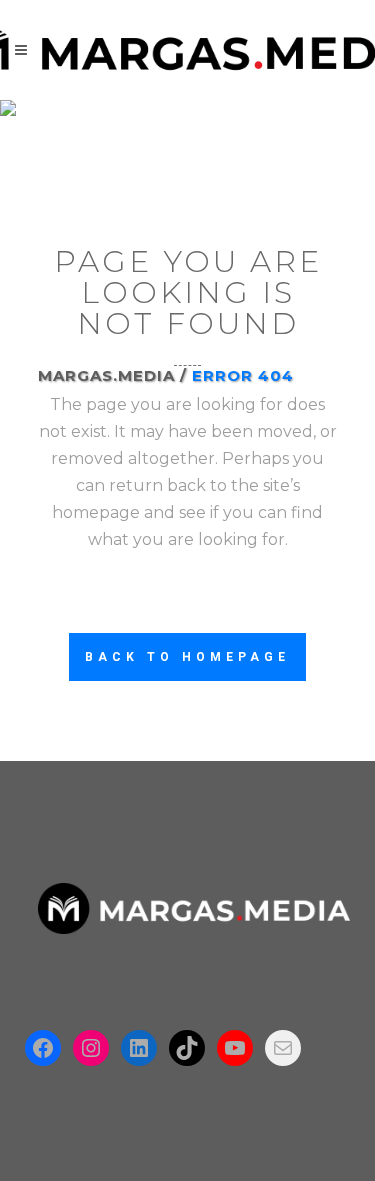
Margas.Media (106, 375)
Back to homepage (187, 657)
